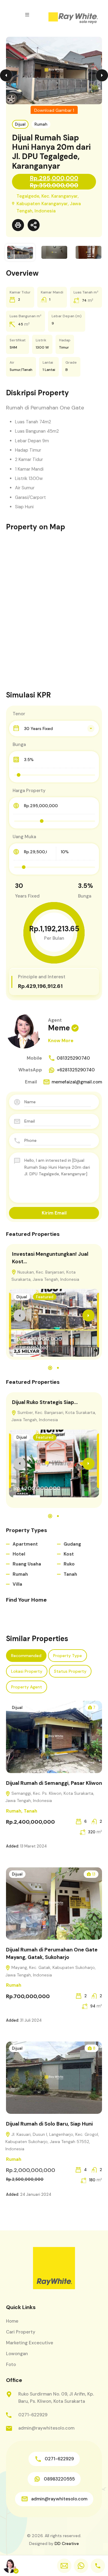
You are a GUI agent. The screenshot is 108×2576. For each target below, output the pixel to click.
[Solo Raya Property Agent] (73, 19)
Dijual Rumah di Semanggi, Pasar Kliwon (54, 1783)
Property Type (67, 1656)
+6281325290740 (76, 1070)
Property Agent (27, 1687)
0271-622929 (33, 2415)
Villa (17, 1584)
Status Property (70, 1671)
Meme (59, 1028)
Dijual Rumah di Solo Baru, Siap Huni (49, 2124)
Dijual (20, 124)
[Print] (18, 225)
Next (102, 75)
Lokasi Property (27, 1671)
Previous (6, 75)
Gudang (72, 1544)
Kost (69, 1554)
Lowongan (17, 2354)
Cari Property (21, 2332)
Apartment (25, 1544)
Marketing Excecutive (30, 2343)
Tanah (70, 1574)
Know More (61, 1041)
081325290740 (73, 1058)
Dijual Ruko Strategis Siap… (45, 1402)
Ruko (69, 1564)
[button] (27, 15)
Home (12, 2321)
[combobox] (54, 729)
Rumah (41, 124)
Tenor (19, 714)
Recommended (26, 1656)
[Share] (34, 225)
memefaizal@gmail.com (77, 1082)
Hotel (19, 1554)
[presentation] (19, 1315)
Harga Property (29, 791)
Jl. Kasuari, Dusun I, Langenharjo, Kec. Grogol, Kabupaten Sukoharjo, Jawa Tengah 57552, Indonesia (52, 2142)
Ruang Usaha (27, 1564)
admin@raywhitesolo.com (46, 2428)
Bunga (19, 744)
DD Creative (67, 2543)
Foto (11, 2364)
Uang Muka (24, 837)
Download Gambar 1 (54, 110)
